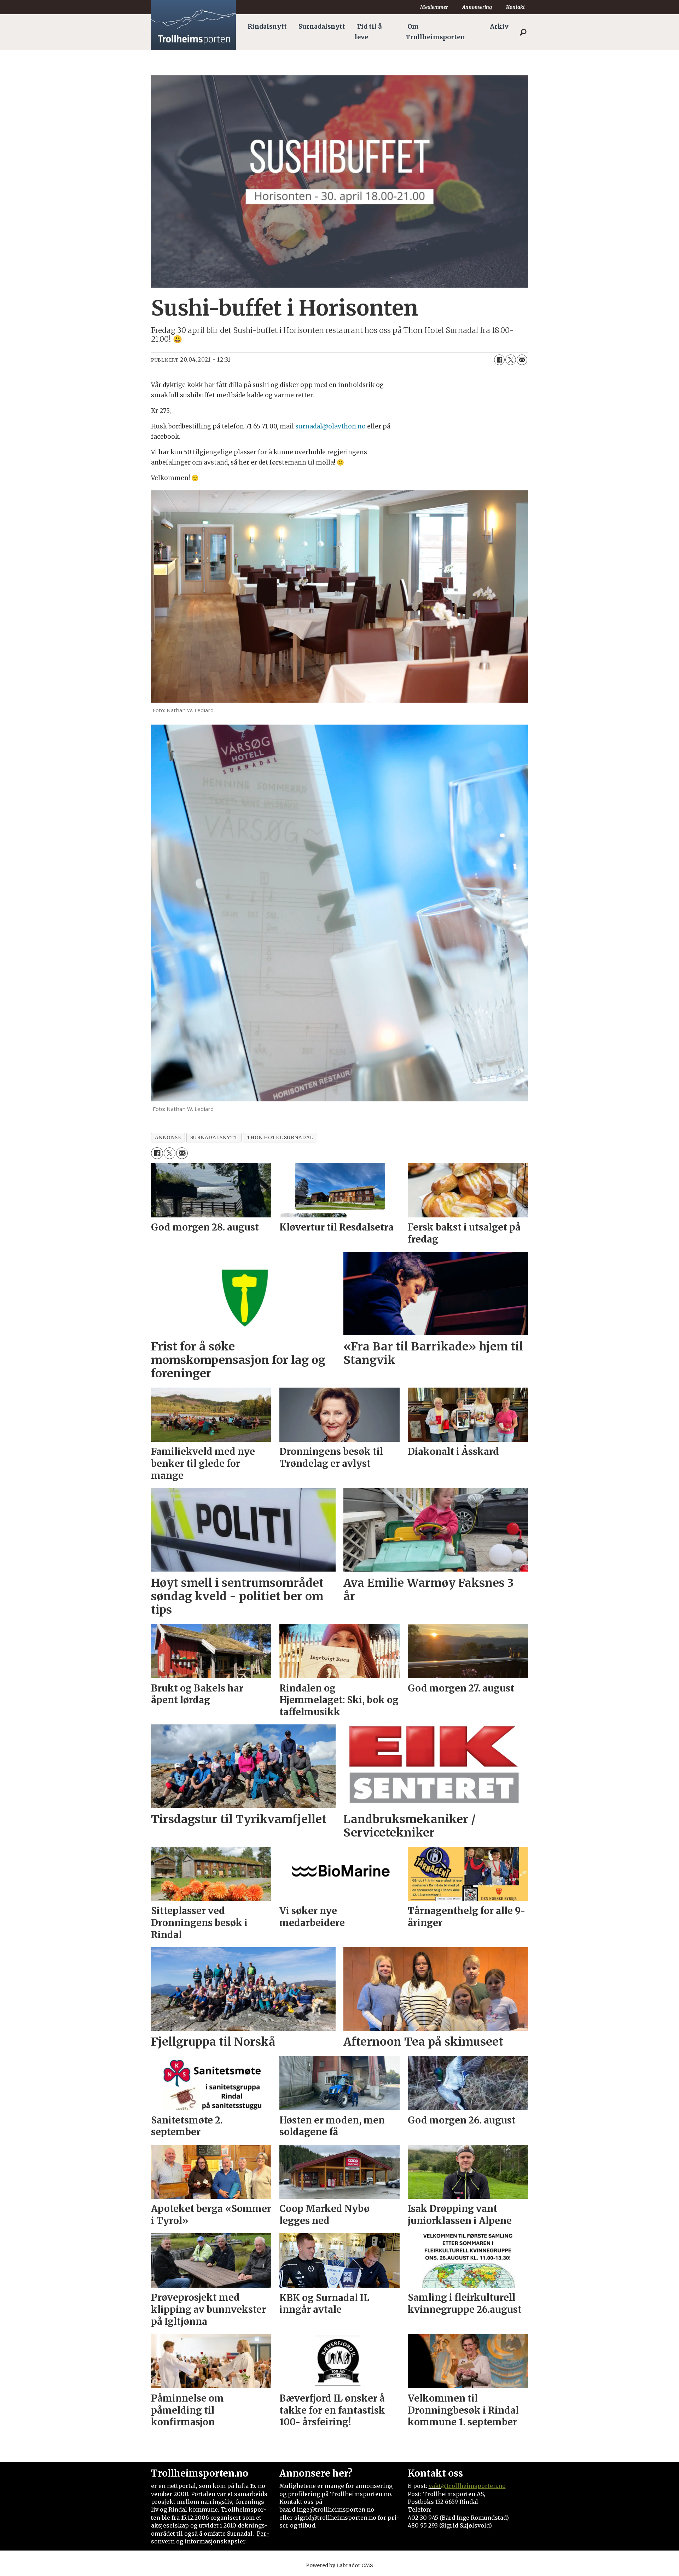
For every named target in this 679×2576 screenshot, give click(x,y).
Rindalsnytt (267, 27)
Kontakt (515, 7)
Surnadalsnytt (322, 27)
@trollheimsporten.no (473, 2486)
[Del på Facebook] (499, 360)
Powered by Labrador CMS (339, 2565)
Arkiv (499, 27)
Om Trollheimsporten (435, 32)
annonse (168, 1138)
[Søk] (523, 32)
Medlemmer (434, 7)
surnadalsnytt (214, 1138)
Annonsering (477, 7)
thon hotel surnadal (280, 1138)
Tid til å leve (368, 32)
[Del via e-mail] (522, 360)
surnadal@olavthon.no (330, 426)
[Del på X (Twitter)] (511, 360)
